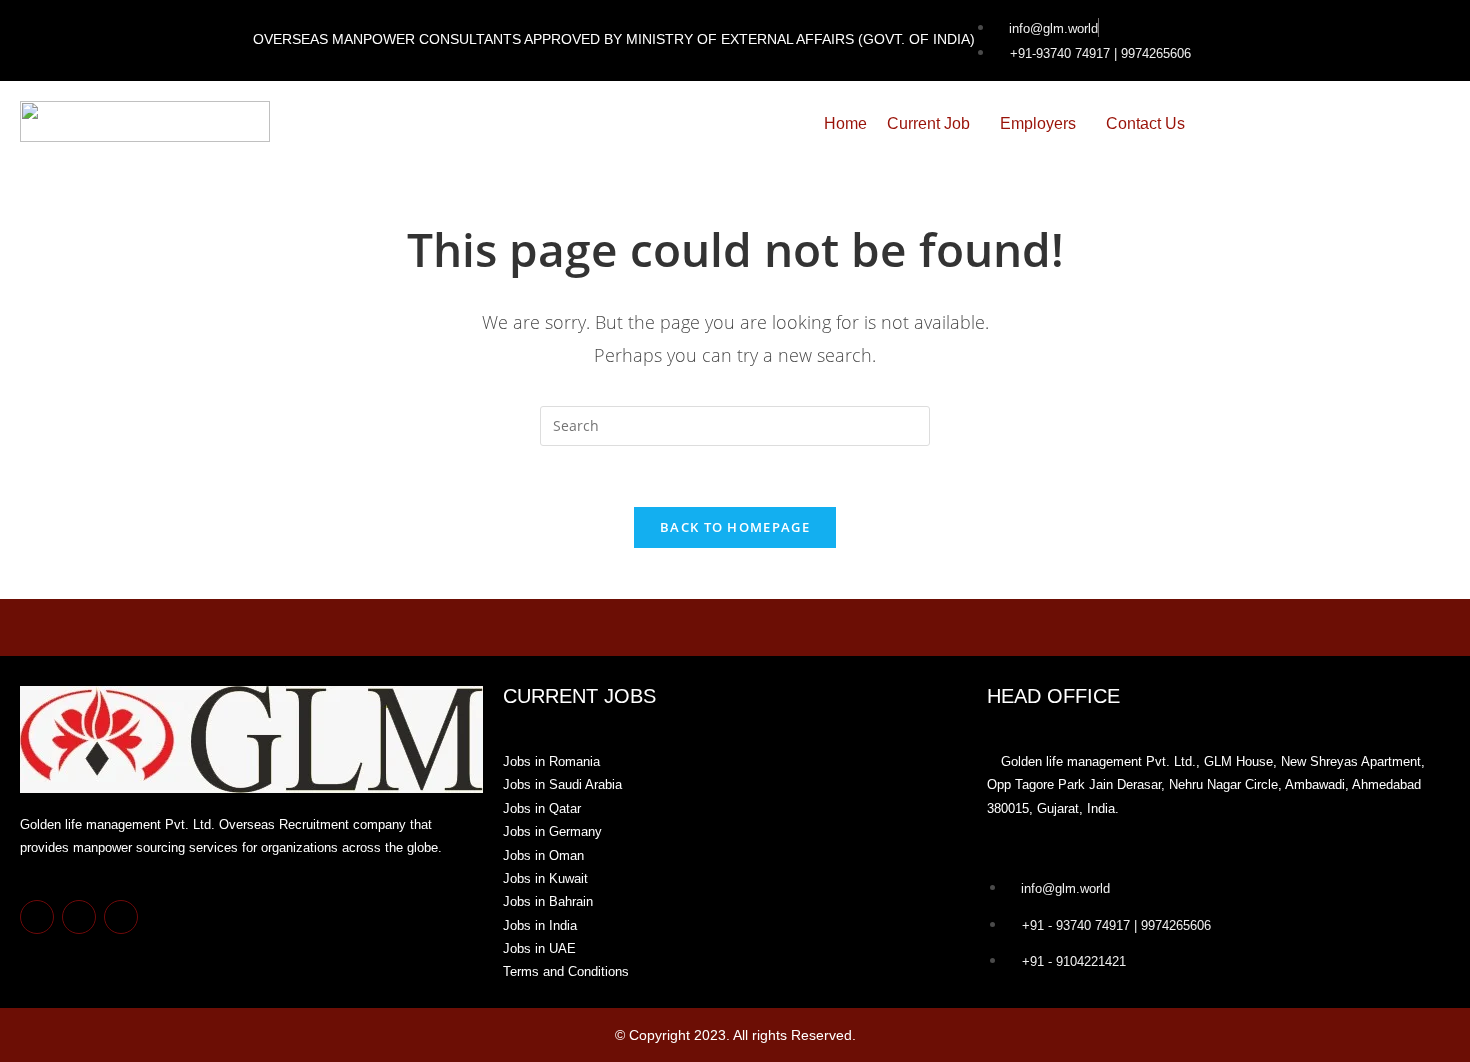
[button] (933, 124)
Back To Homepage (735, 527)
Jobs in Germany (552, 831)
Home (845, 123)
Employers (1038, 123)
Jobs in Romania (551, 761)
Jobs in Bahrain (548, 901)
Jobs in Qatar (542, 808)
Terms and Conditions (566, 971)
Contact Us (1145, 123)
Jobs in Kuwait (545, 878)
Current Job (928, 123)
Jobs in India (540, 925)
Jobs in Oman (543, 855)
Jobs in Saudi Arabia (562, 784)
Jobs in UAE (539, 948)
